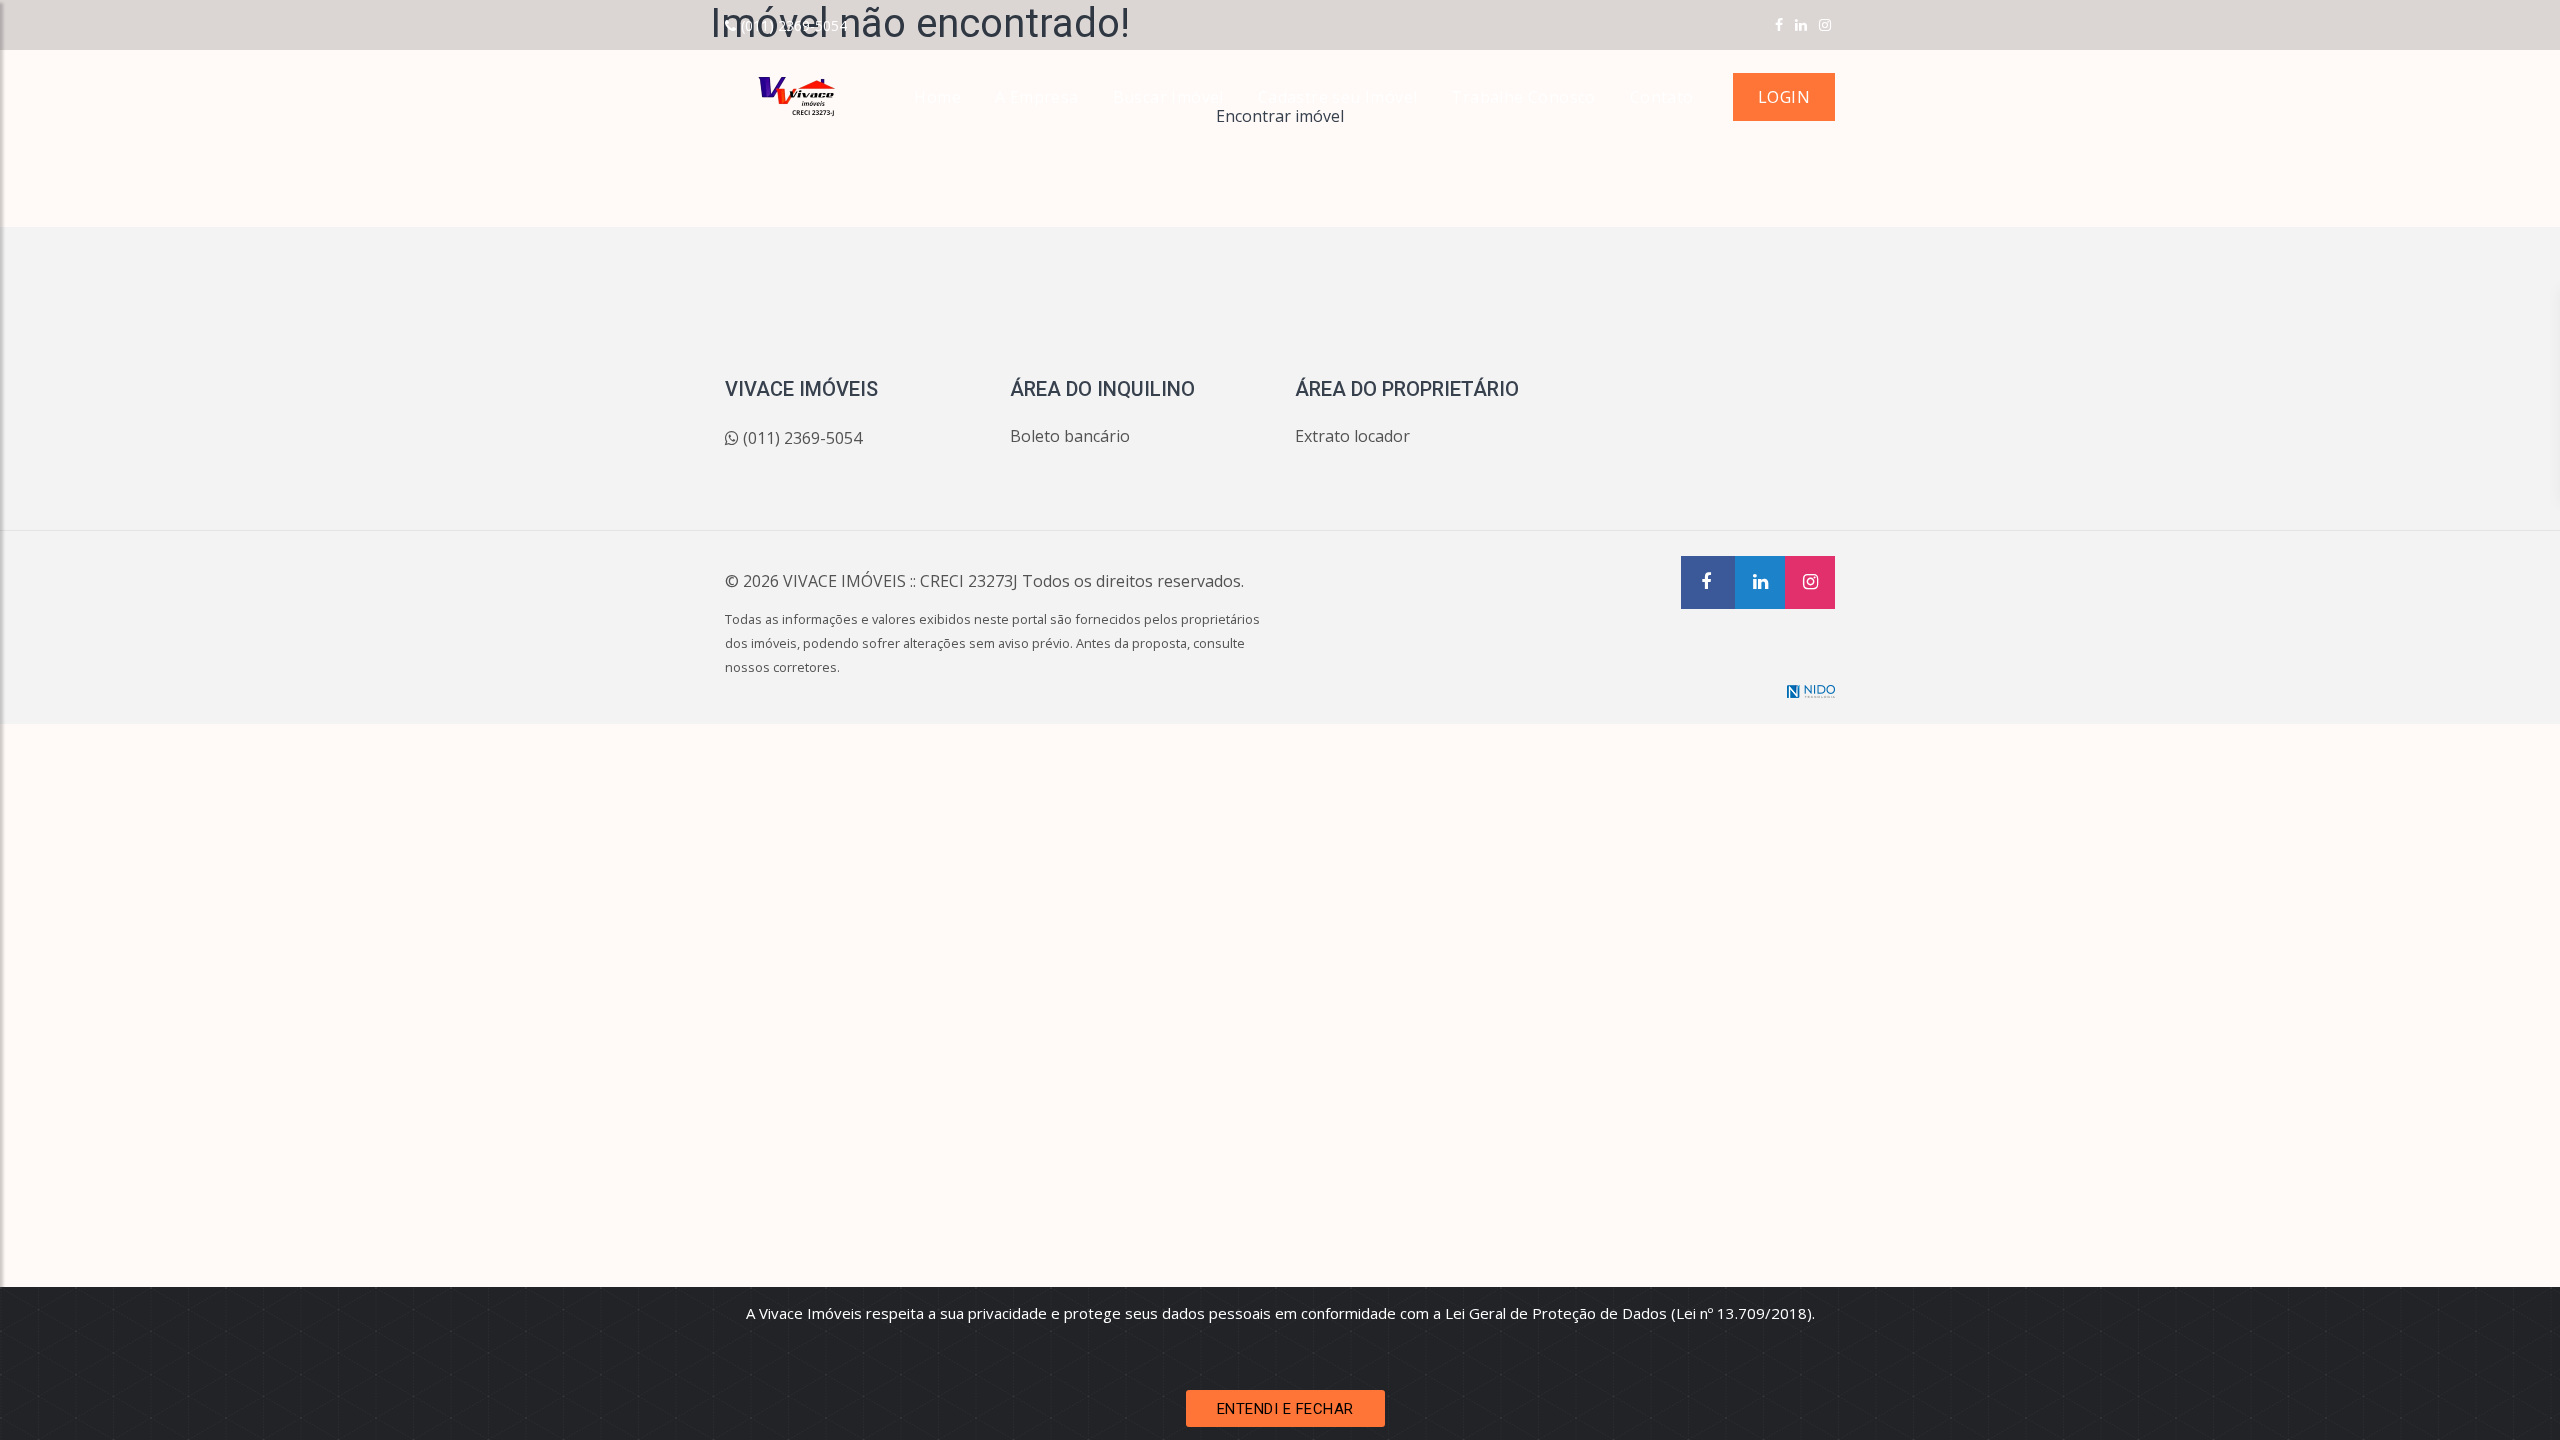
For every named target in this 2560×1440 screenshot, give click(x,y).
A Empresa (1037, 97)
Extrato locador (1352, 436)
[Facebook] (1779, 24)
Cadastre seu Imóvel (1338, 97)
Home (937, 97)
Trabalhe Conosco (1523, 97)
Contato (1662, 97)
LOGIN (1784, 97)
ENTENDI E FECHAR (1285, 1409)
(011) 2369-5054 (794, 25)
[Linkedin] (1801, 24)
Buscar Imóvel (1168, 97)
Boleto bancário (1070, 436)
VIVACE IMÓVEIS (844, 581)
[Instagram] (1825, 24)
